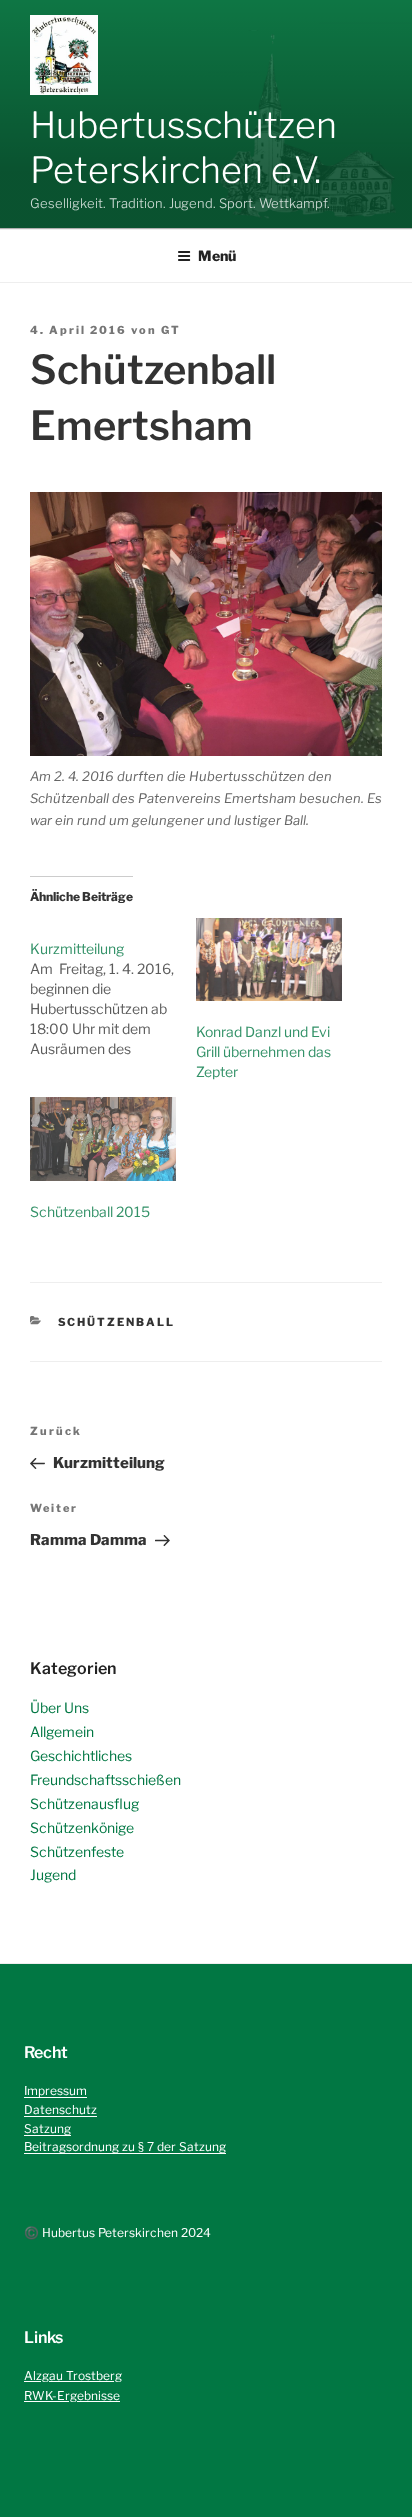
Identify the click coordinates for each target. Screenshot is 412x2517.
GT (171, 330)
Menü (217, 255)
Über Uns (59, 1707)
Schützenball (117, 1322)
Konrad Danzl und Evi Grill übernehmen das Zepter (263, 1051)
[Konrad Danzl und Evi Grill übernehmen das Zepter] (269, 959)
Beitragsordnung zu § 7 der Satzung (125, 2146)
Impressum (55, 2090)
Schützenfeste (77, 1851)
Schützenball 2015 (90, 1211)
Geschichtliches (81, 1755)
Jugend (53, 1874)
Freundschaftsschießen (105, 1779)
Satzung (47, 2128)
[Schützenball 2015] (103, 1138)
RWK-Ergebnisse (72, 2395)
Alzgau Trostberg (73, 2375)
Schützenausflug (84, 1803)
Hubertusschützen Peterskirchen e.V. (183, 147)
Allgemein (62, 1731)
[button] (64, 55)
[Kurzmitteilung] (113, 988)
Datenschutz (60, 2109)
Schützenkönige (82, 1827)
